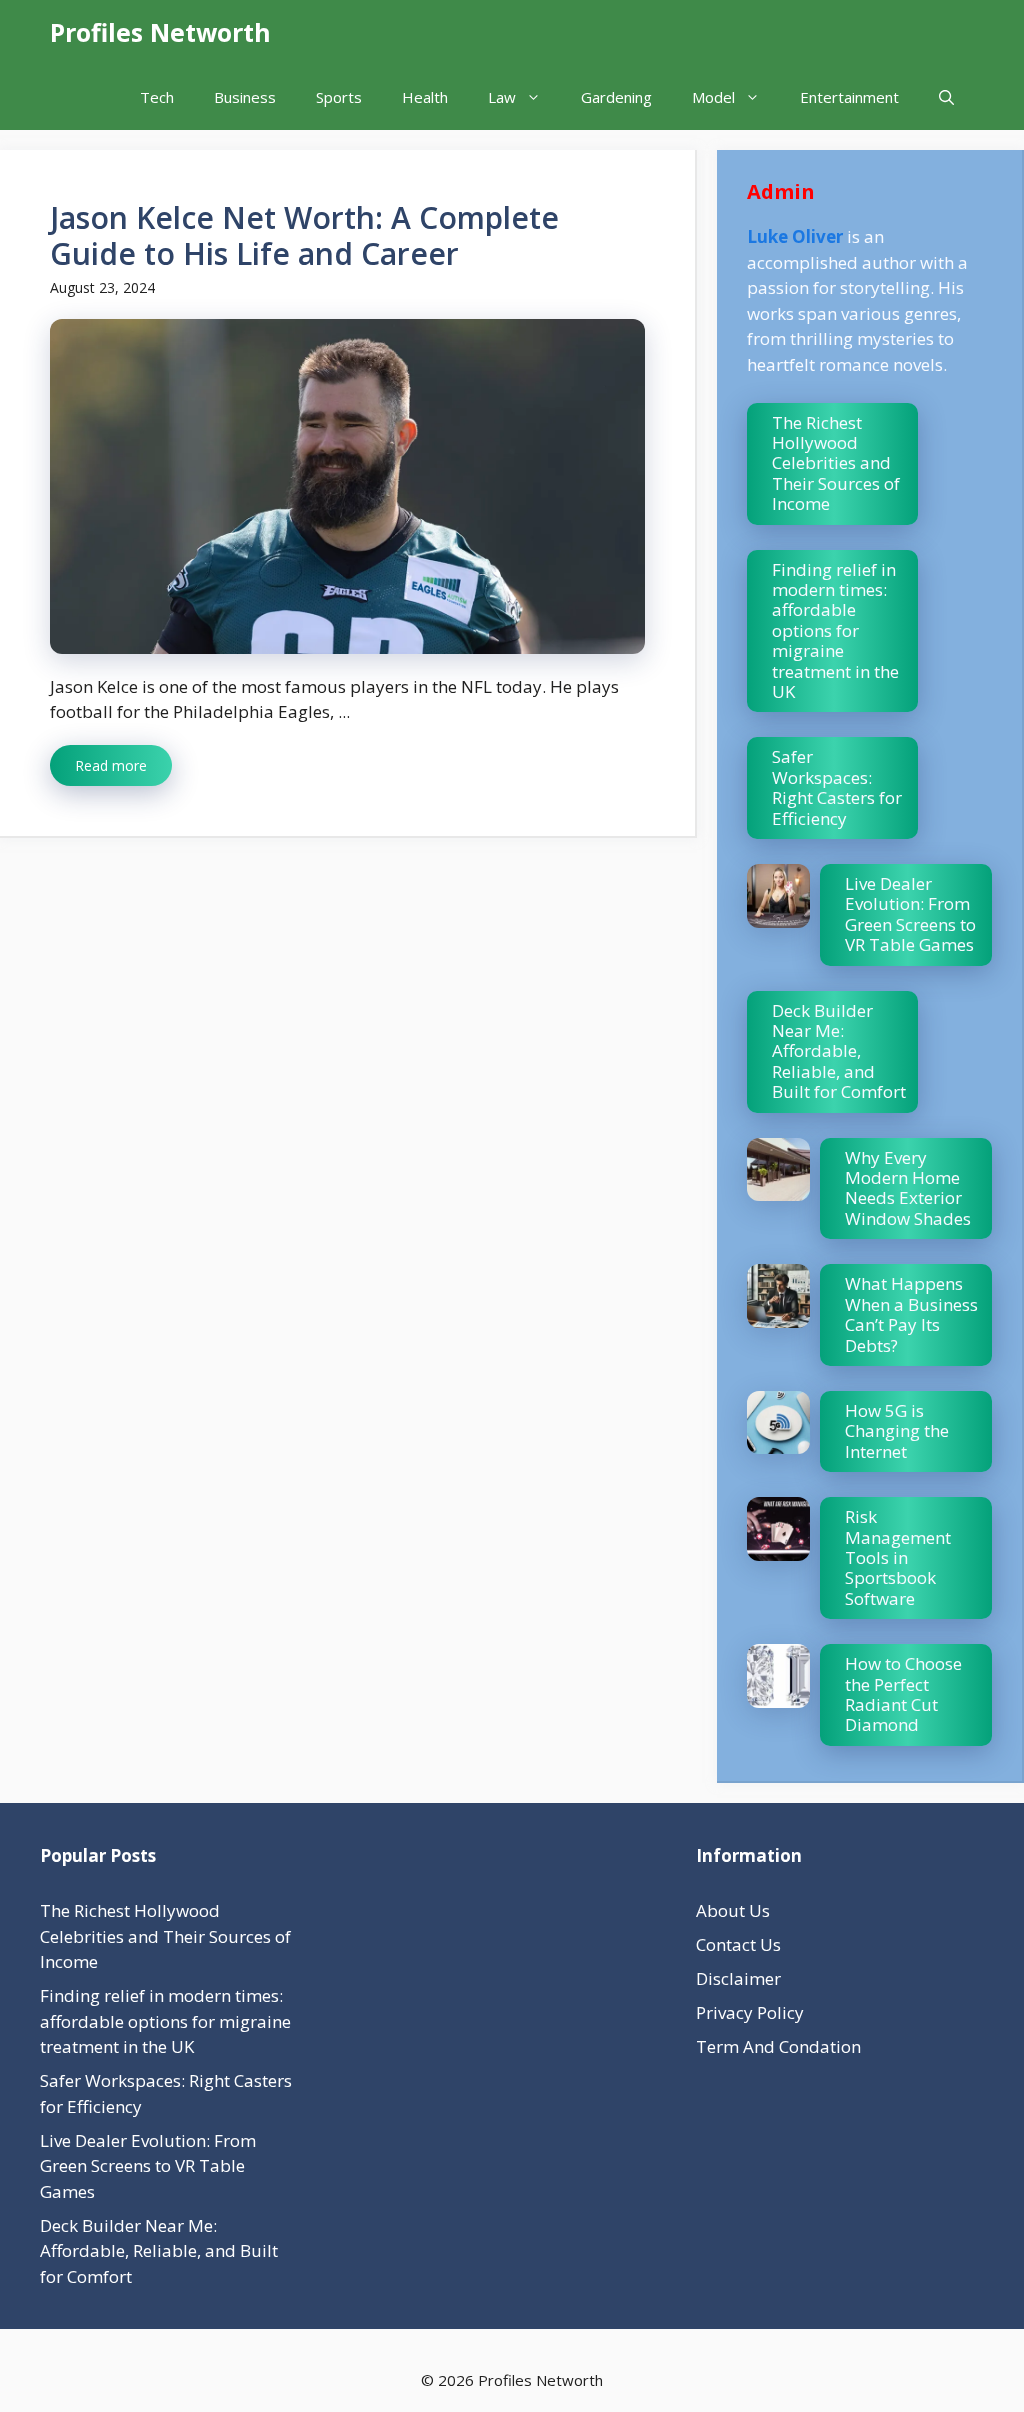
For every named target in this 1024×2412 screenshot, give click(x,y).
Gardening (616, 97)
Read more (111, 765)
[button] (946, 97)
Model (713, 97)
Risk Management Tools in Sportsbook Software (898, 1557)
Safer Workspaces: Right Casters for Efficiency (837, 787)
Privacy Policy (750, 2012)
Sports (339, 97)
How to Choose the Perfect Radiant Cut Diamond (903, 1694)
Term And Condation (778, 2046)
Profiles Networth (160, 32)
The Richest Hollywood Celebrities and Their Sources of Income (836, 463)
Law (502, 97)
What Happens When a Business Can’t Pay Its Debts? (911, 1314)
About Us (733, 1910)
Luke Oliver (795, 236)
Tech (157, 97)
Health (425, 97)
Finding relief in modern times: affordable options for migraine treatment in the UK (835, 630)
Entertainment (849, 97)
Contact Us (738, 1944)
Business (245, 97)
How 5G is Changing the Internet (897, 1431)
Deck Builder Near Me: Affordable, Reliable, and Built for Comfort (839, 1051)
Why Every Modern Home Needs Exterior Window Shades (908, 1188)
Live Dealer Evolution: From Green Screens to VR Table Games (910, 914)
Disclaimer (738, 1978)
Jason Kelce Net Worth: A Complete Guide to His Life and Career (304, 235)
